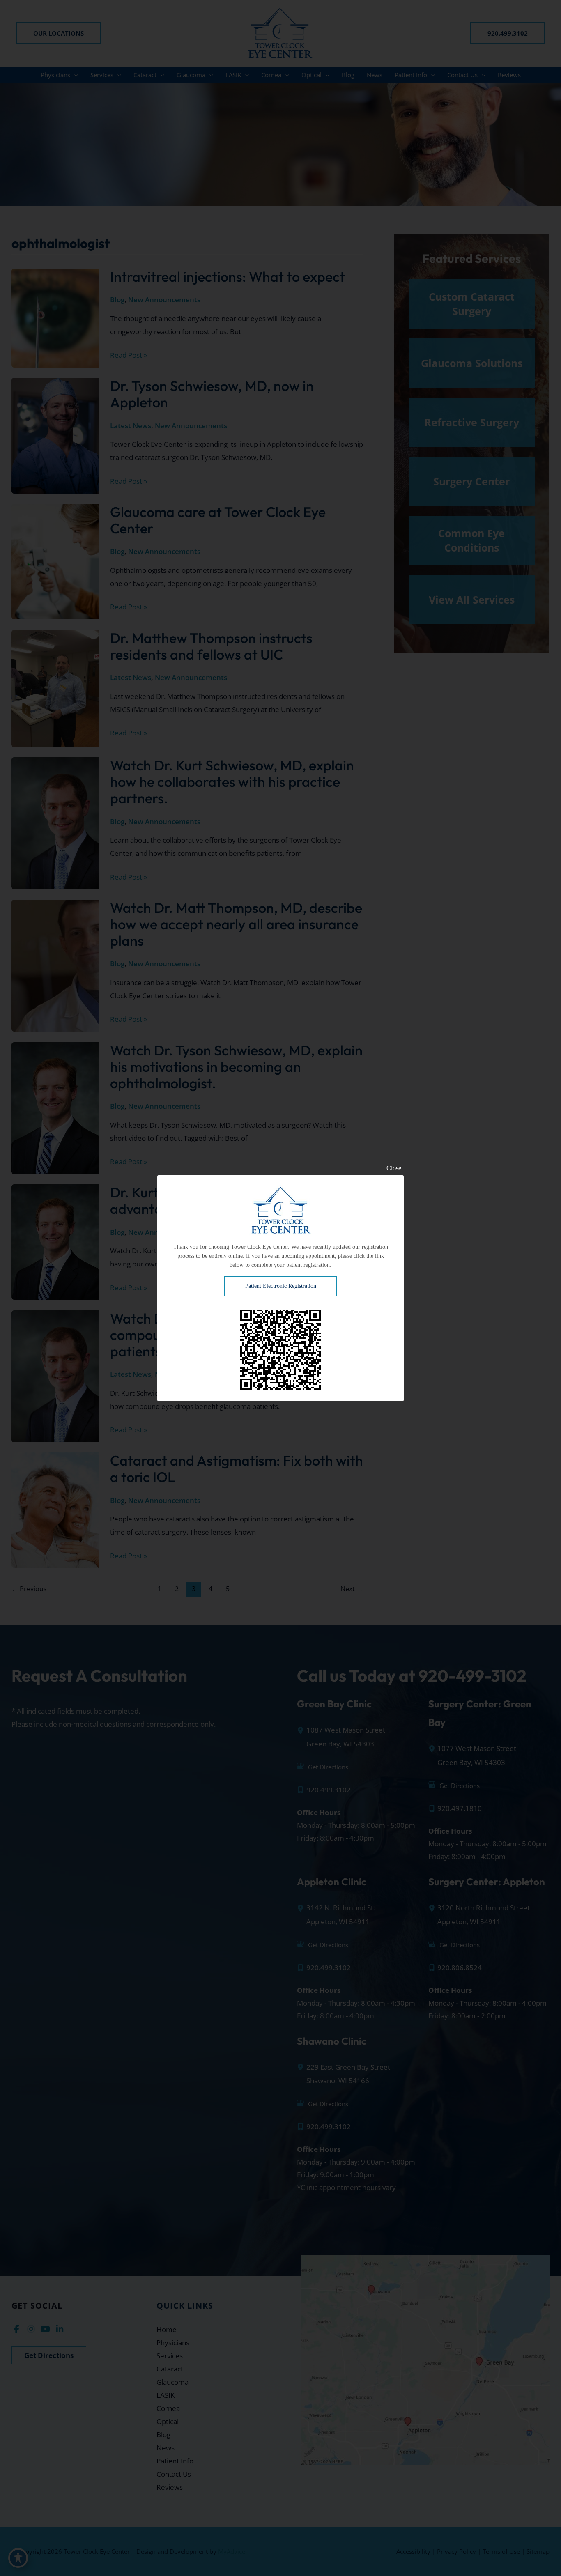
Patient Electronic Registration (281, 1286)
